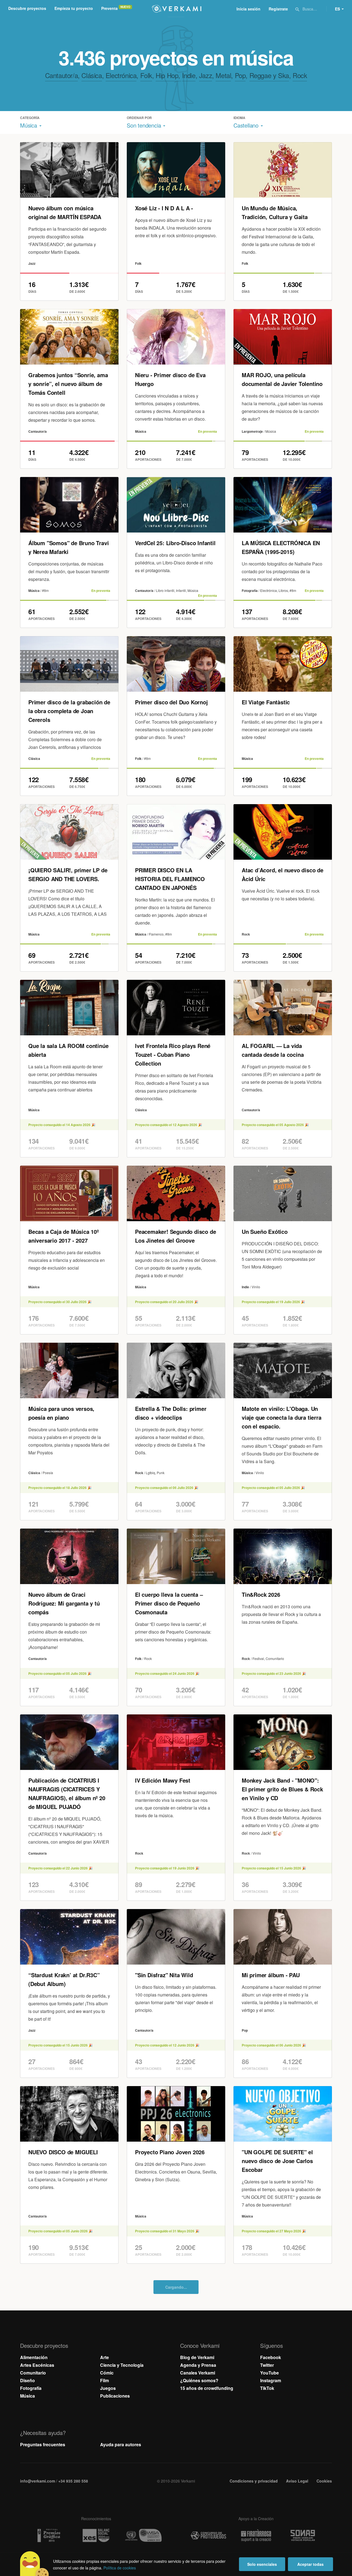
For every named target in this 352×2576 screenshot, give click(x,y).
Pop (240, 75)
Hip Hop (167, 75)
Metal (223, 75)
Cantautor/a (62, 75)
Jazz (206, 75)
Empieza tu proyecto (74, 8)
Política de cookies (120, 2568)
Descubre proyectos (27, 8)
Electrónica (121, 75)
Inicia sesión (248, 9)
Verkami (177, 9)
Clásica (92, 75)
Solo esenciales (262, 2564)
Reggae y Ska (269, 75)
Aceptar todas (310, 2564)
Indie (189, 75)
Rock (300, 75)
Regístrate (278, 9)
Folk (146, 75)
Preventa (109, 8)
